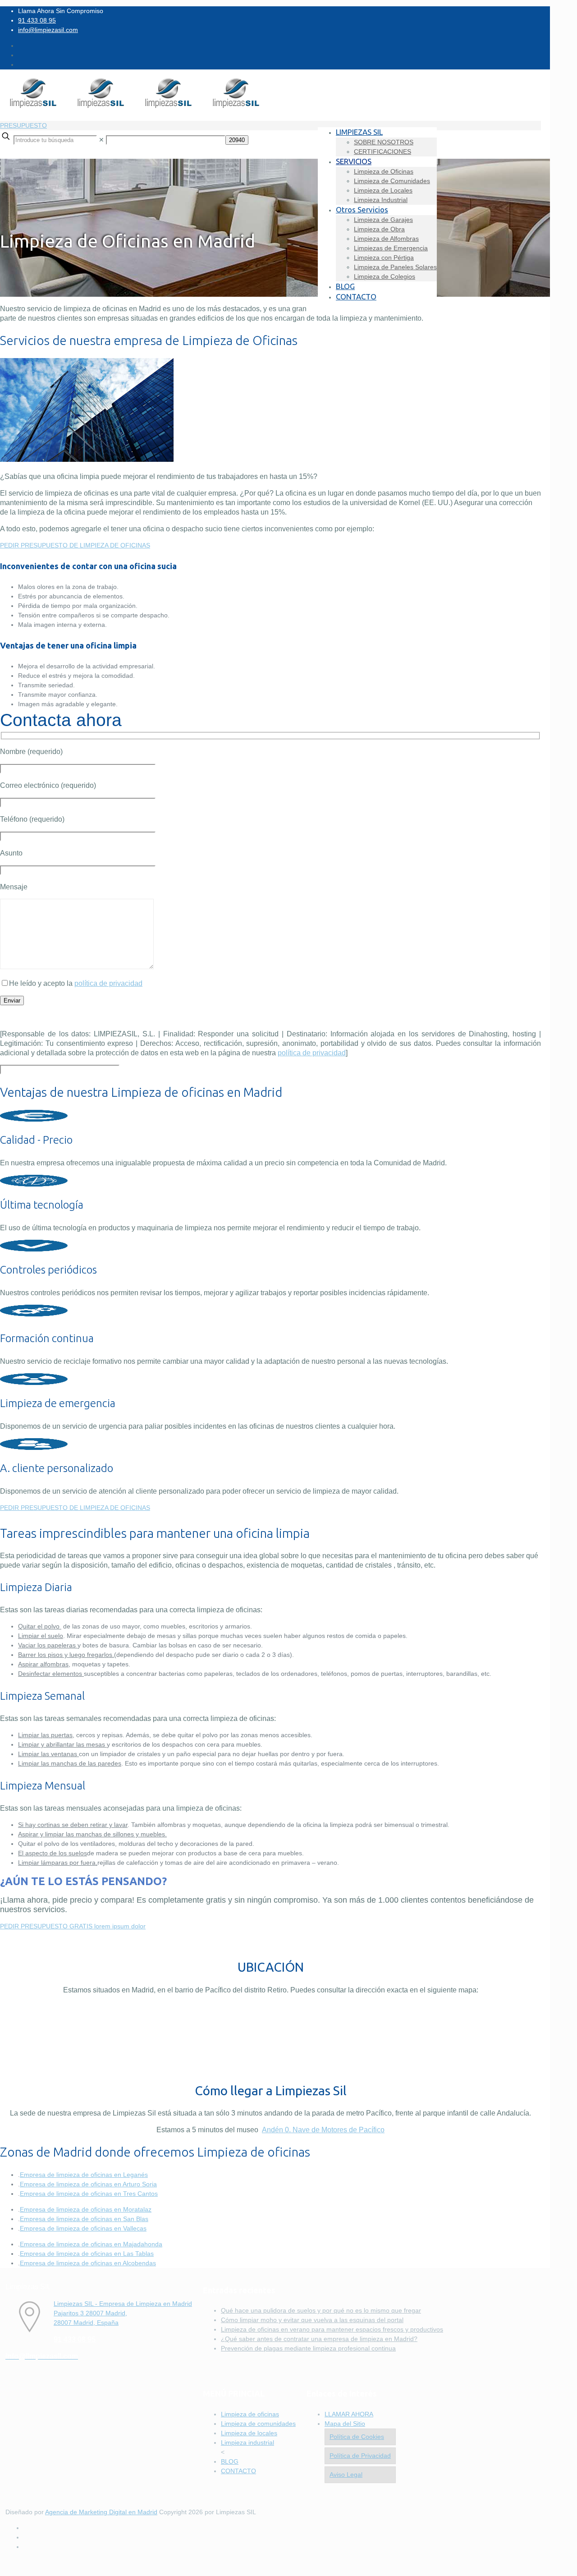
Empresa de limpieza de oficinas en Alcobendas (88, 2263)
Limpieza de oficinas (250, 2414)
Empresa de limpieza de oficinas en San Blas (84, 2219)
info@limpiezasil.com (48, 30)
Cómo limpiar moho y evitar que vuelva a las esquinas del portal (312, 2320)
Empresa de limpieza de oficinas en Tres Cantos (89, 2194)
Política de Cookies (357, 2437)
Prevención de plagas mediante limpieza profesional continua (308, 2348)
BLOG (230, 2461)
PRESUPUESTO (23, 125)
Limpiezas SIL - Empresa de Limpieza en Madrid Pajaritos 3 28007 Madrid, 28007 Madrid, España (123, 2313)
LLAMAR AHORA (349, 2414)
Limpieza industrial (247, 2443)
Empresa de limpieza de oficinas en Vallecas (83, 2228)
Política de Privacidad (360, 2456)
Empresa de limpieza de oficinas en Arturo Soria (88, 2184)
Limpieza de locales (249, 2433)
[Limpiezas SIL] (135, 107)
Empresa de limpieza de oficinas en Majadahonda (91, 2244)
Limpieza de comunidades (258, 2424)
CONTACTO (238, 2471)
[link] (101, 140)
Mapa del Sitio (345, 2424)
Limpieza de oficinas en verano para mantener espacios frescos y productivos (332, 2329)
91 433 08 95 (37, 20)
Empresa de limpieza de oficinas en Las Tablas (87, 2254)
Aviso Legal (346, 2475)
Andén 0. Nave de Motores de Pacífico (323, 2130)
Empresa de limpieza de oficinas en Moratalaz (86, 2209)
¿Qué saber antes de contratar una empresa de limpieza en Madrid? (319, 2339)
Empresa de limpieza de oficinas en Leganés (84, 2175)
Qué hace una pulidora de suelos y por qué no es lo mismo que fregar (321, 2310)
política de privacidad (108, 983)
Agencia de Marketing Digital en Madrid (101, 2512)
